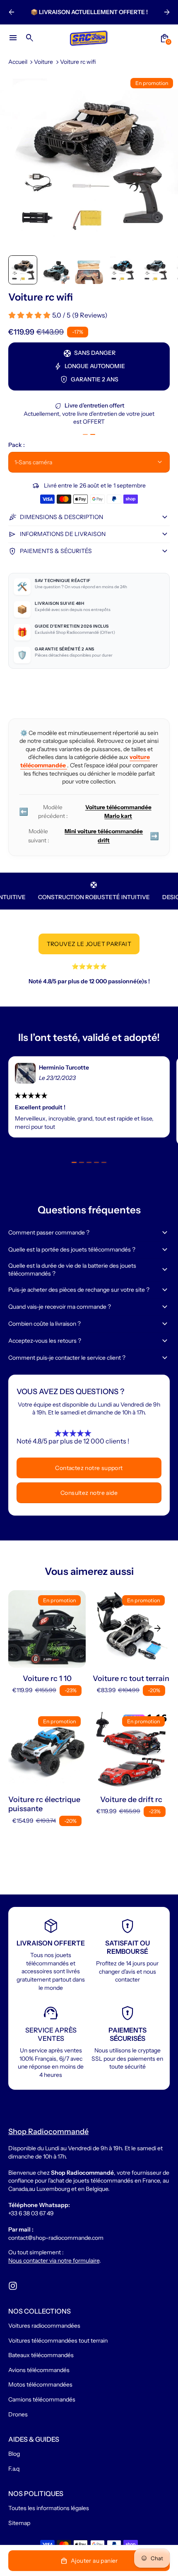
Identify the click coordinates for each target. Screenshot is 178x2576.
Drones (18, 2414)
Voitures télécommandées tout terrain (58, 2341)
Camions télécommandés (42, 2399)
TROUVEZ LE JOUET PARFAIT (89, 944)
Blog (14, 2454)
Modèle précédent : (85, 812)
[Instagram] (13, 2286)
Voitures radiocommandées (44, 2326)
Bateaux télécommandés (41, 2355)
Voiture (43, 62)
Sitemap (19, 2523)
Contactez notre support (89, 1468)
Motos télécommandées (40, 2384)
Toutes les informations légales (49, 2508)
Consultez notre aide (89, 1493)
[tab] (85, 434)
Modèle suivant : (94, 836)
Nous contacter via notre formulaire (54, 2261)
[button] (23, 270)
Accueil (18, 62)
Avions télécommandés (39, 2370)
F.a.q (14, 2469)
